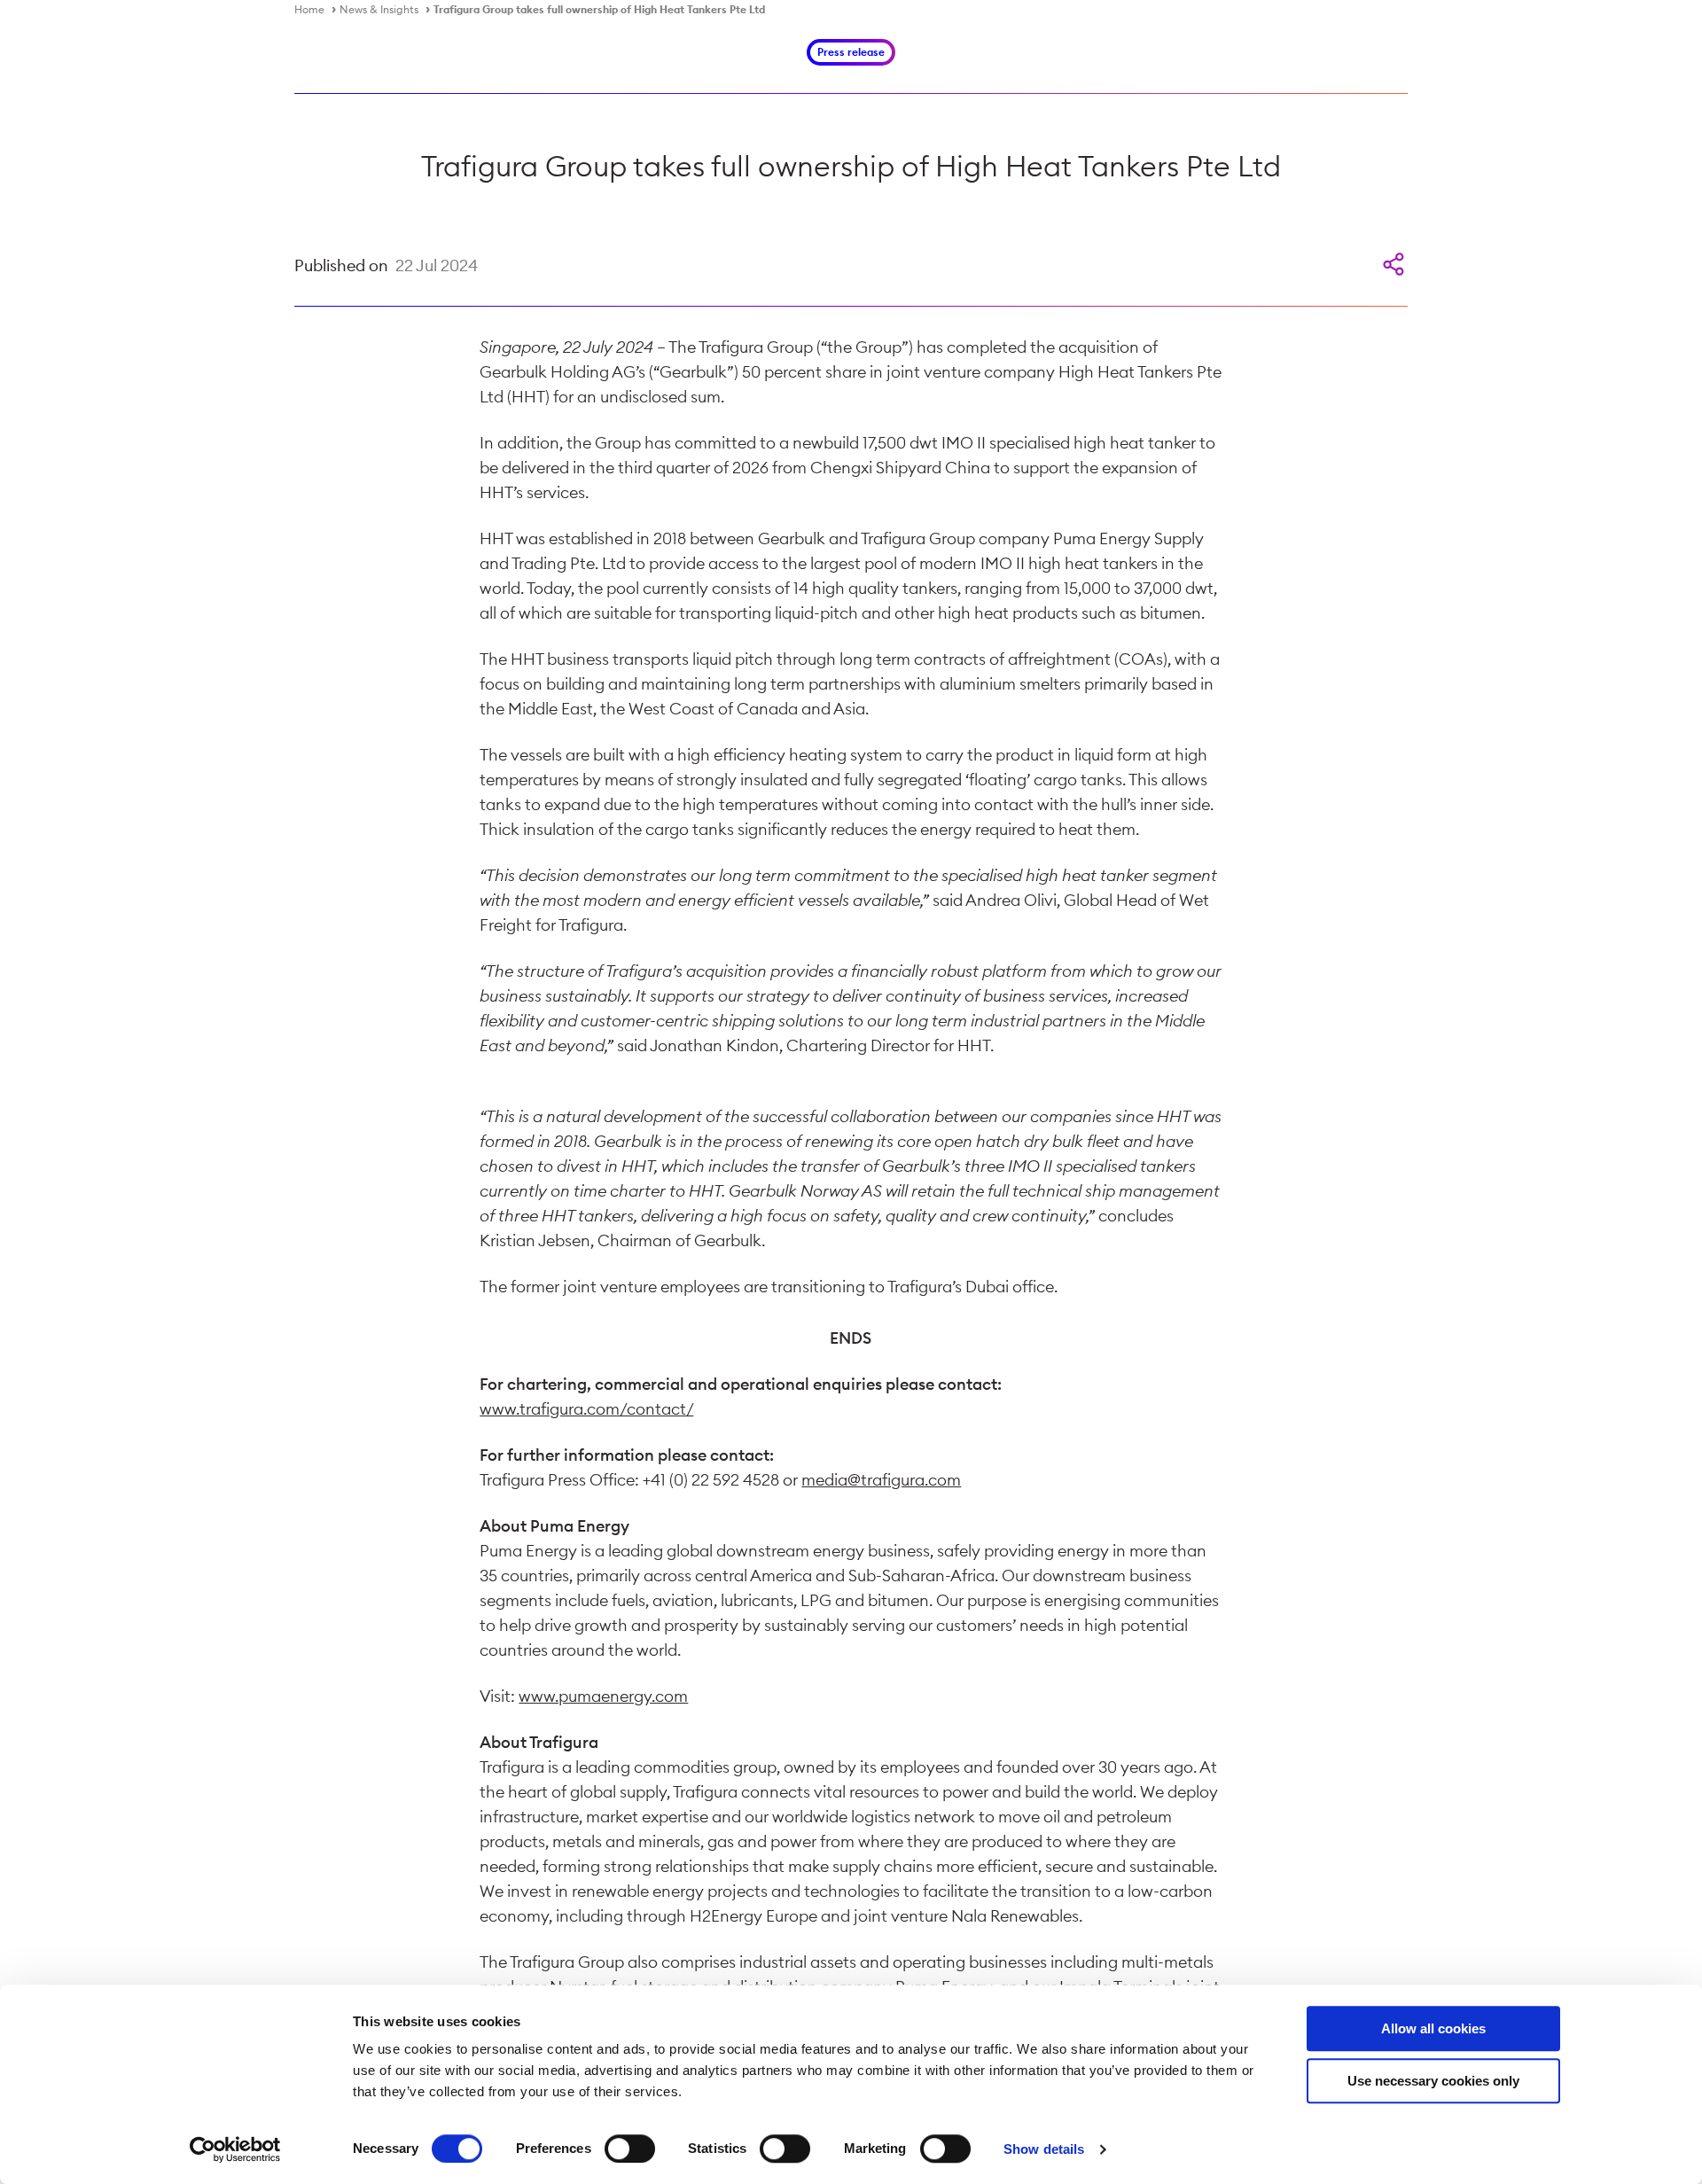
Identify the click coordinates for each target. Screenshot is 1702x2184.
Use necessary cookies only (1433, 2081)
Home (309, 9)
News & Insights (379, 9)
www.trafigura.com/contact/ (586, 1409)
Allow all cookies (1433, 2028)
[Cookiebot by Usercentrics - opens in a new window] (235, 2149)
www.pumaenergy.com (603, 1696)
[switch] (630, 2149)
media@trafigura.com (881, 1480)
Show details (1044, 2149)
